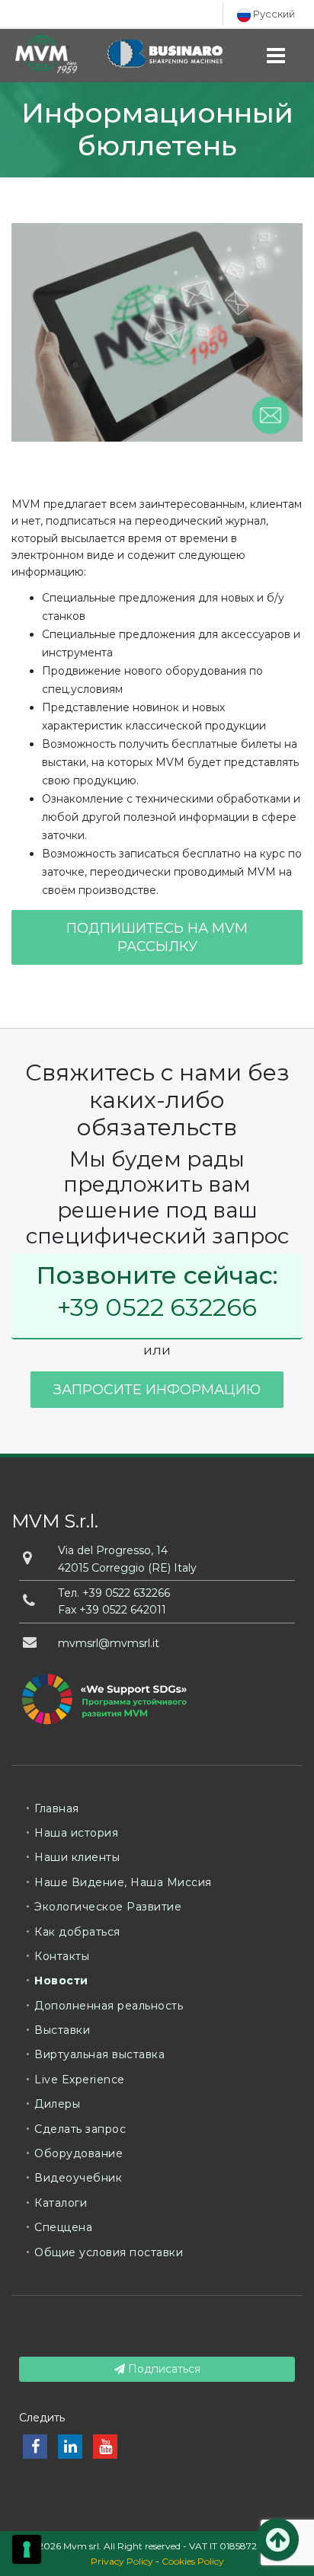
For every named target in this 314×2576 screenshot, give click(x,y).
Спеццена (63, 2227)
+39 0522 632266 (157, 1307)
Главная (57, 1808)
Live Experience (80, 2080)
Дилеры (57, 2104)
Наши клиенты (77, 1857)
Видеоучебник (78, 2178)
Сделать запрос (80, 2129)
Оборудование (78, 2153)
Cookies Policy (193, 2561)
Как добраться (77, 1932)
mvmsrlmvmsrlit (109, 1643)
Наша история (76, 1833)
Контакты (62, 1956)
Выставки (62, 2030)
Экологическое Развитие (108, 1907)
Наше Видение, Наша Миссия (123, 1882)
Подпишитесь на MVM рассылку (157, 937)
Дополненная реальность (109, 2006)
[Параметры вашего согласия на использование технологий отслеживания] (27, 2549)
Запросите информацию (157, 1390)
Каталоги (61, 2203)
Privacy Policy (122, 2561)
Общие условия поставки (109, 2252)
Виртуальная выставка (99, 2054)
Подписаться (163, 2369)
